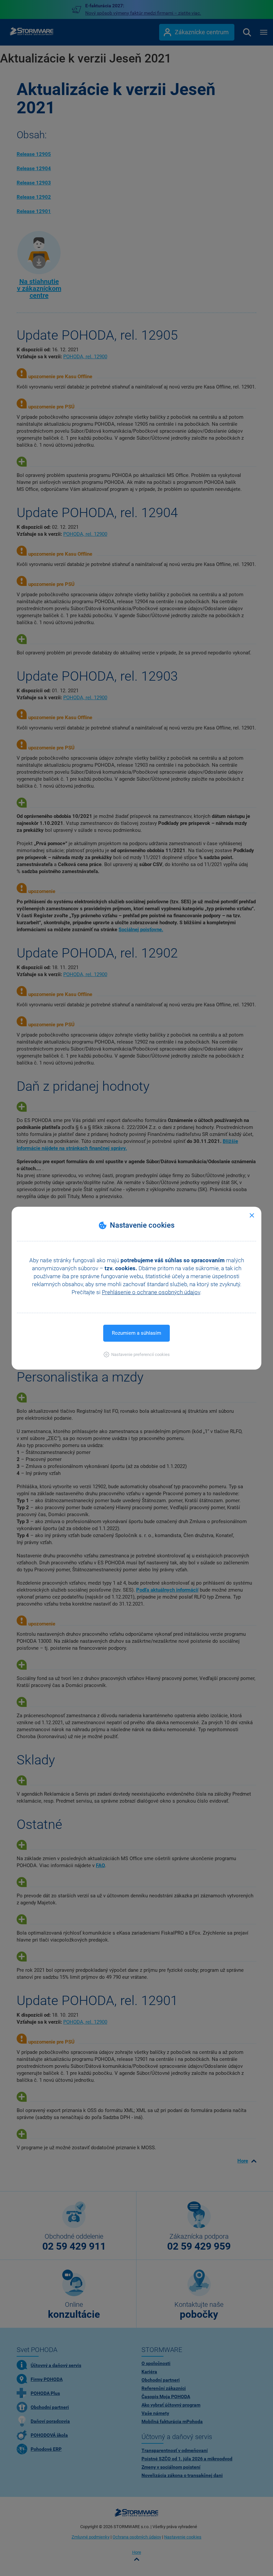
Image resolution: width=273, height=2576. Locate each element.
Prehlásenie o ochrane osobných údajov (151, 1292)
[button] (137, 1354)
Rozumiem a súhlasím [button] (136, 1333)
